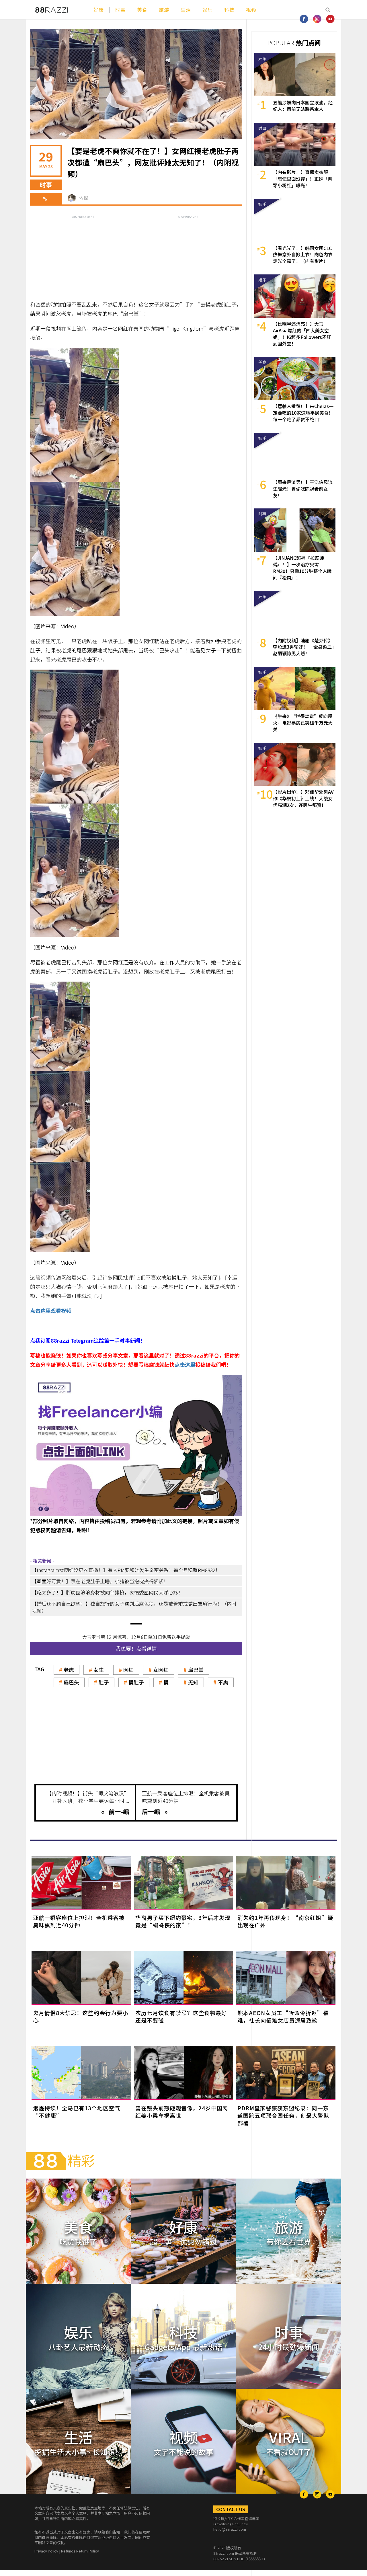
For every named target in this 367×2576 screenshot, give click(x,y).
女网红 (161, 1670)
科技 (229, 10)
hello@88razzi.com (230, 2529)
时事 (120, 10)
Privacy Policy (46, 2551)
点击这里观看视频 (51, 1311)
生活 (186, 10)
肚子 (104, 1682)
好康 (99, 10)
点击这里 (185, 1364)
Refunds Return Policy (80, 2551)
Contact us (231, 2509)
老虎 (69, 1670)
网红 (128, 1670)
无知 (193, 1682)
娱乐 (208, 10)
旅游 (164, 10)
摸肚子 (136, 1682)
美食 (142, 10)
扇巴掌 (196, 1670)
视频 (251, 10)
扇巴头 (71, 1682)
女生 (99, 1670)
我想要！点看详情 (136, 1648)
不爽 (223, 1682)
